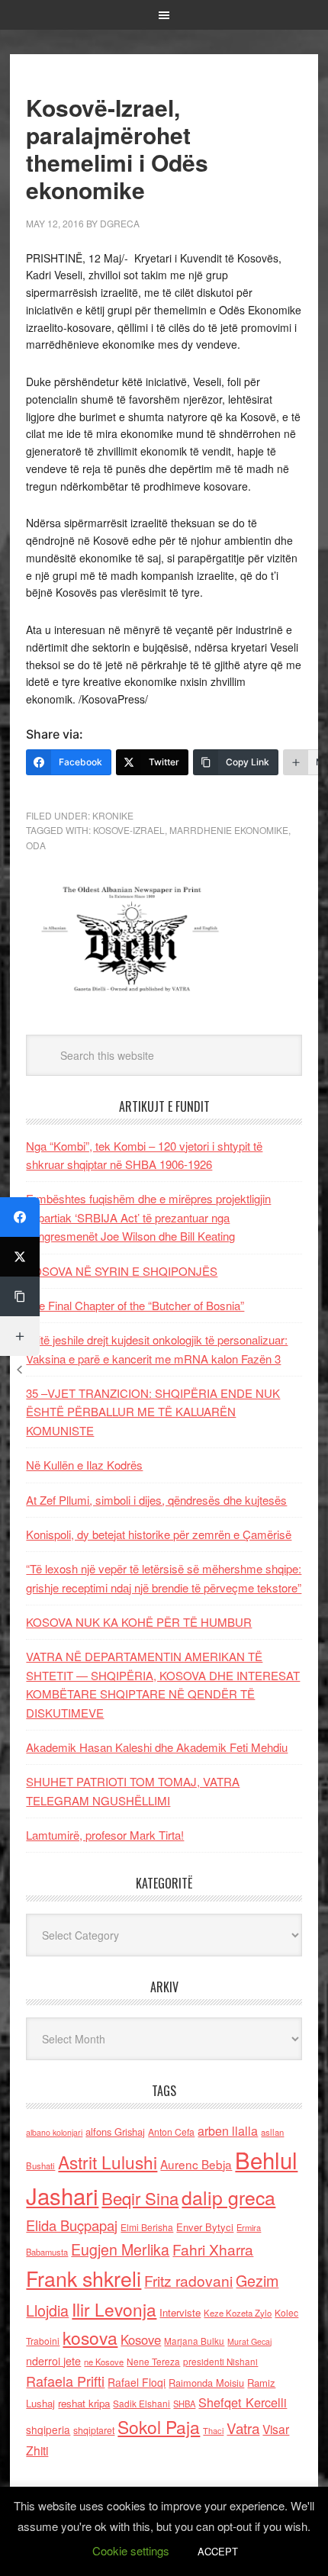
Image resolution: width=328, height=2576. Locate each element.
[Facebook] (20, 1217)
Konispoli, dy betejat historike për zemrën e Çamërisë (159, 1534)
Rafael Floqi (137, 2382)
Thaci (213, 2430)
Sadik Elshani (141, 2403)
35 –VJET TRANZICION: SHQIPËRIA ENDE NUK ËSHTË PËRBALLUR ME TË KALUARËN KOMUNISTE (153, 1412)
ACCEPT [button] (218, 2551)
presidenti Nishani (220, 2362)
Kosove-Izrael (129, 830)
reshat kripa (84, 2403)
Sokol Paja (159, 2426)
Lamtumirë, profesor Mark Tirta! (105, 1835)
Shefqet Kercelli (243, 2402)
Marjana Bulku (194, 2341)
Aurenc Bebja (196, 2164)
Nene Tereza (153, 2361)
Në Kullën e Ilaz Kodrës (84, 1465)
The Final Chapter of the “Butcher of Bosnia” (135, 1305)
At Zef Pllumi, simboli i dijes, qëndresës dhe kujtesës (156, 1500)
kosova (90, 2337)
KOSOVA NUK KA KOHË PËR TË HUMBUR (139, 1622)
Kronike (113, 815)
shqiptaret (94, 2430)
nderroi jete (53, 2361)
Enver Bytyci (205, 2227)
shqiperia (48, 2429)
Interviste (180, 2312)
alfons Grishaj (115, 2132)
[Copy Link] (20, 1296)
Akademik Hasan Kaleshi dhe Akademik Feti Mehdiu (157, 1747)
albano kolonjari (54, 2132)
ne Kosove (104, 2362)
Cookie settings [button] (131, 2550)
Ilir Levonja (114, 2309)
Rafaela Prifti (65, 2381)
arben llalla (228, 2131)
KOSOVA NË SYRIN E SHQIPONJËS (122, 1271)
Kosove (141, 2339)
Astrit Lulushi (108, 2162)
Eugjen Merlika (120, 2249)
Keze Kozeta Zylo (238, 2313)
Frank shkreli (84, 2278)
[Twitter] (20, 1257)
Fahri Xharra (213, 2249)
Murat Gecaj (249, 2341)
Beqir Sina (140, 2198)
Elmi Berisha (147, 2227)
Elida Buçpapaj (72, 2225)
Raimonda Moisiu (206, 2383)
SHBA (184, 2404)
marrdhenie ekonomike (229, 830)
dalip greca (228, 2197)
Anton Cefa (171, 2132)
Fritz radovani (188, 2280)
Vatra (243, 2428)
